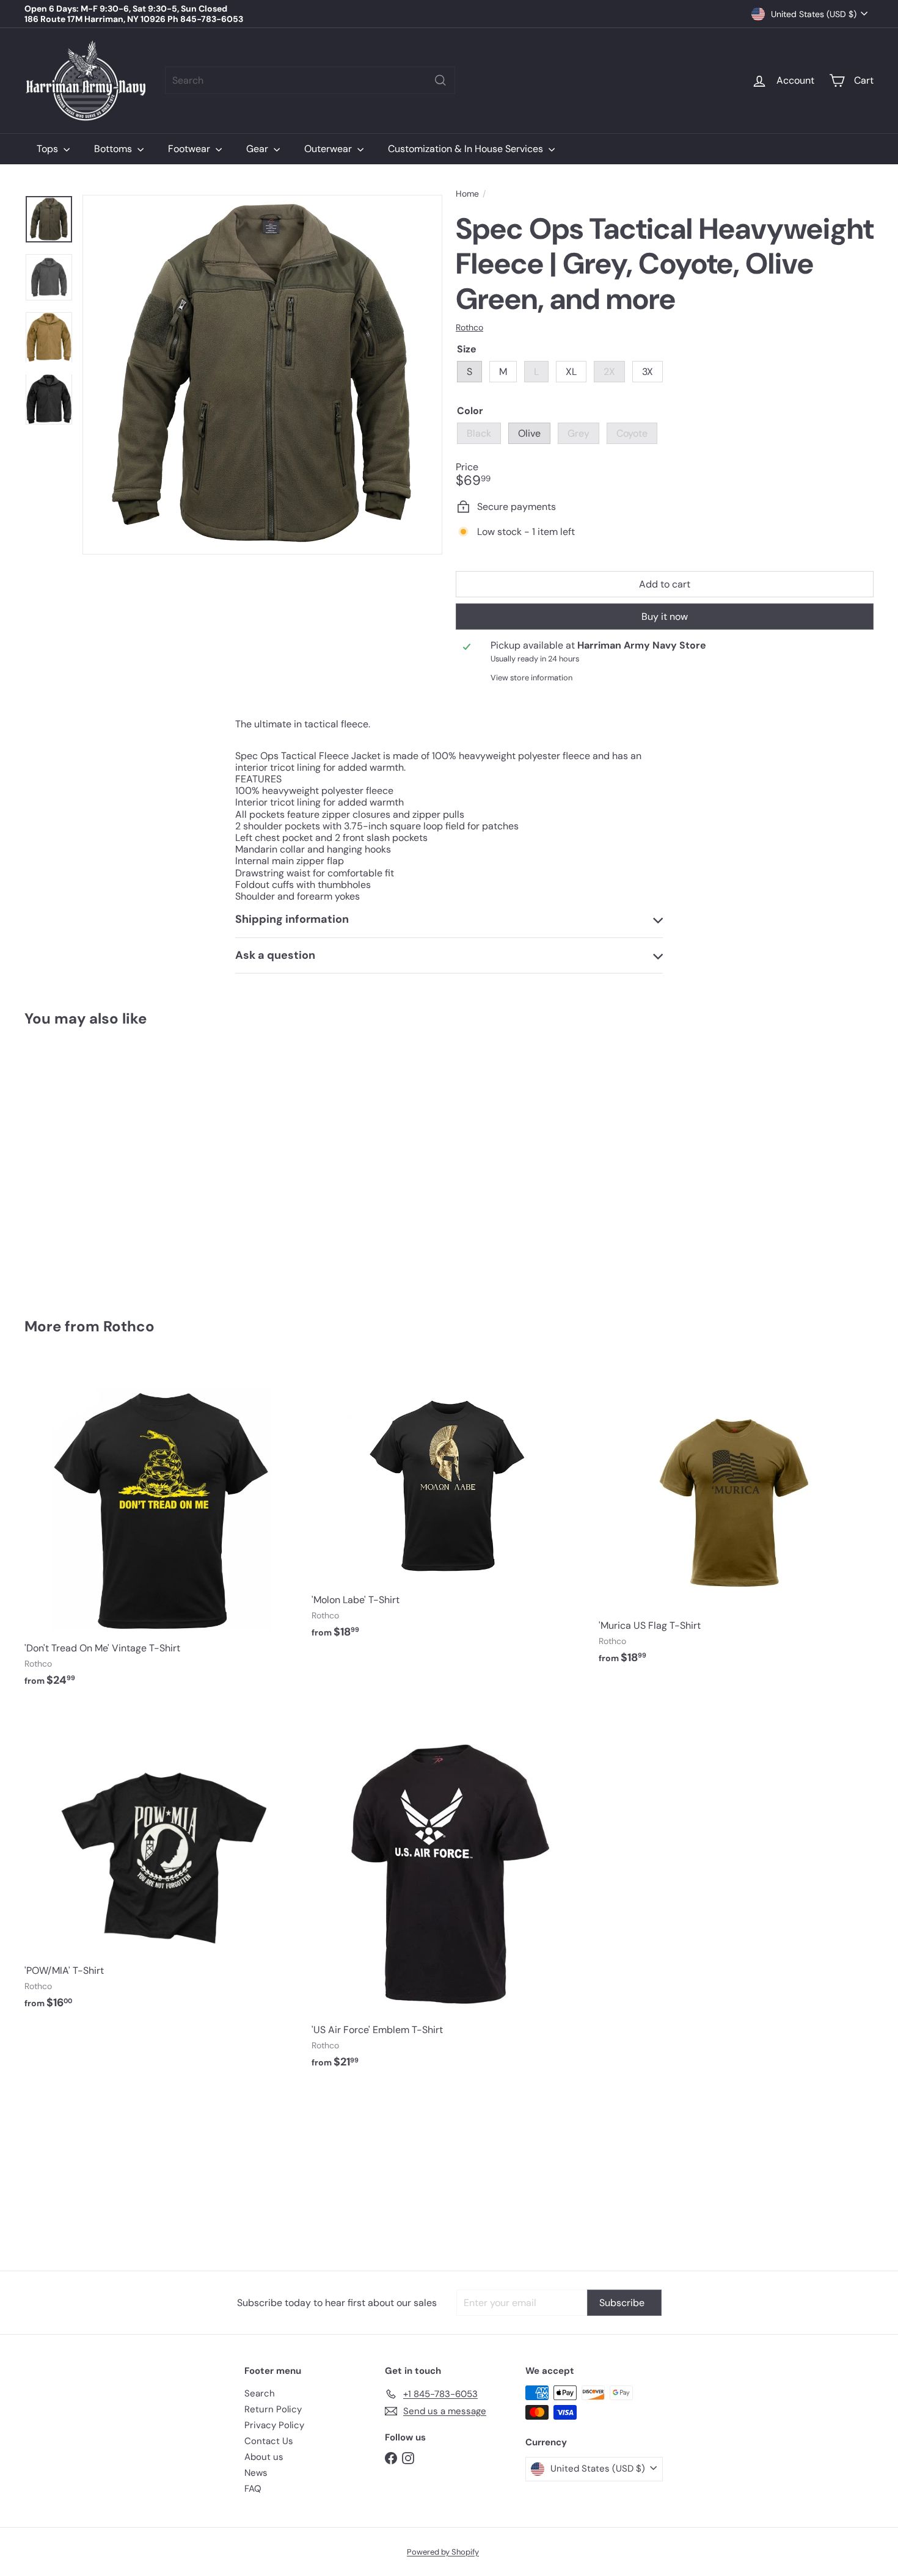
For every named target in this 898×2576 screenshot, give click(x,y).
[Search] (440, 80)
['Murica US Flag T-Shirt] (736, 1519)
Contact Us (269, 2441)
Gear (258, 149)
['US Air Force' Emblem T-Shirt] (449, 1893)
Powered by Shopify (443, 2552)
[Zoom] (262, 375)
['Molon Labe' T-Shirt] (449, 1506)
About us (264, 2457)
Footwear (190, 149)
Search (260, 2393)
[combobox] (310, 80)
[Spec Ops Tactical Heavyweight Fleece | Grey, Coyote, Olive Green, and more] (90, 1164)
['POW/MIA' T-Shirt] (162, 1864)
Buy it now (665, 617)
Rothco (129, 1326)
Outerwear (329, 149)
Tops (49, 149)
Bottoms (114, 149)
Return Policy (273, 2409)
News (256, 2473)
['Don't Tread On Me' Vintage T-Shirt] (162, 1530)
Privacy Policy (274, 2425)
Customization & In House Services (467, 149)
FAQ (253, 2489)
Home (467, 194)
